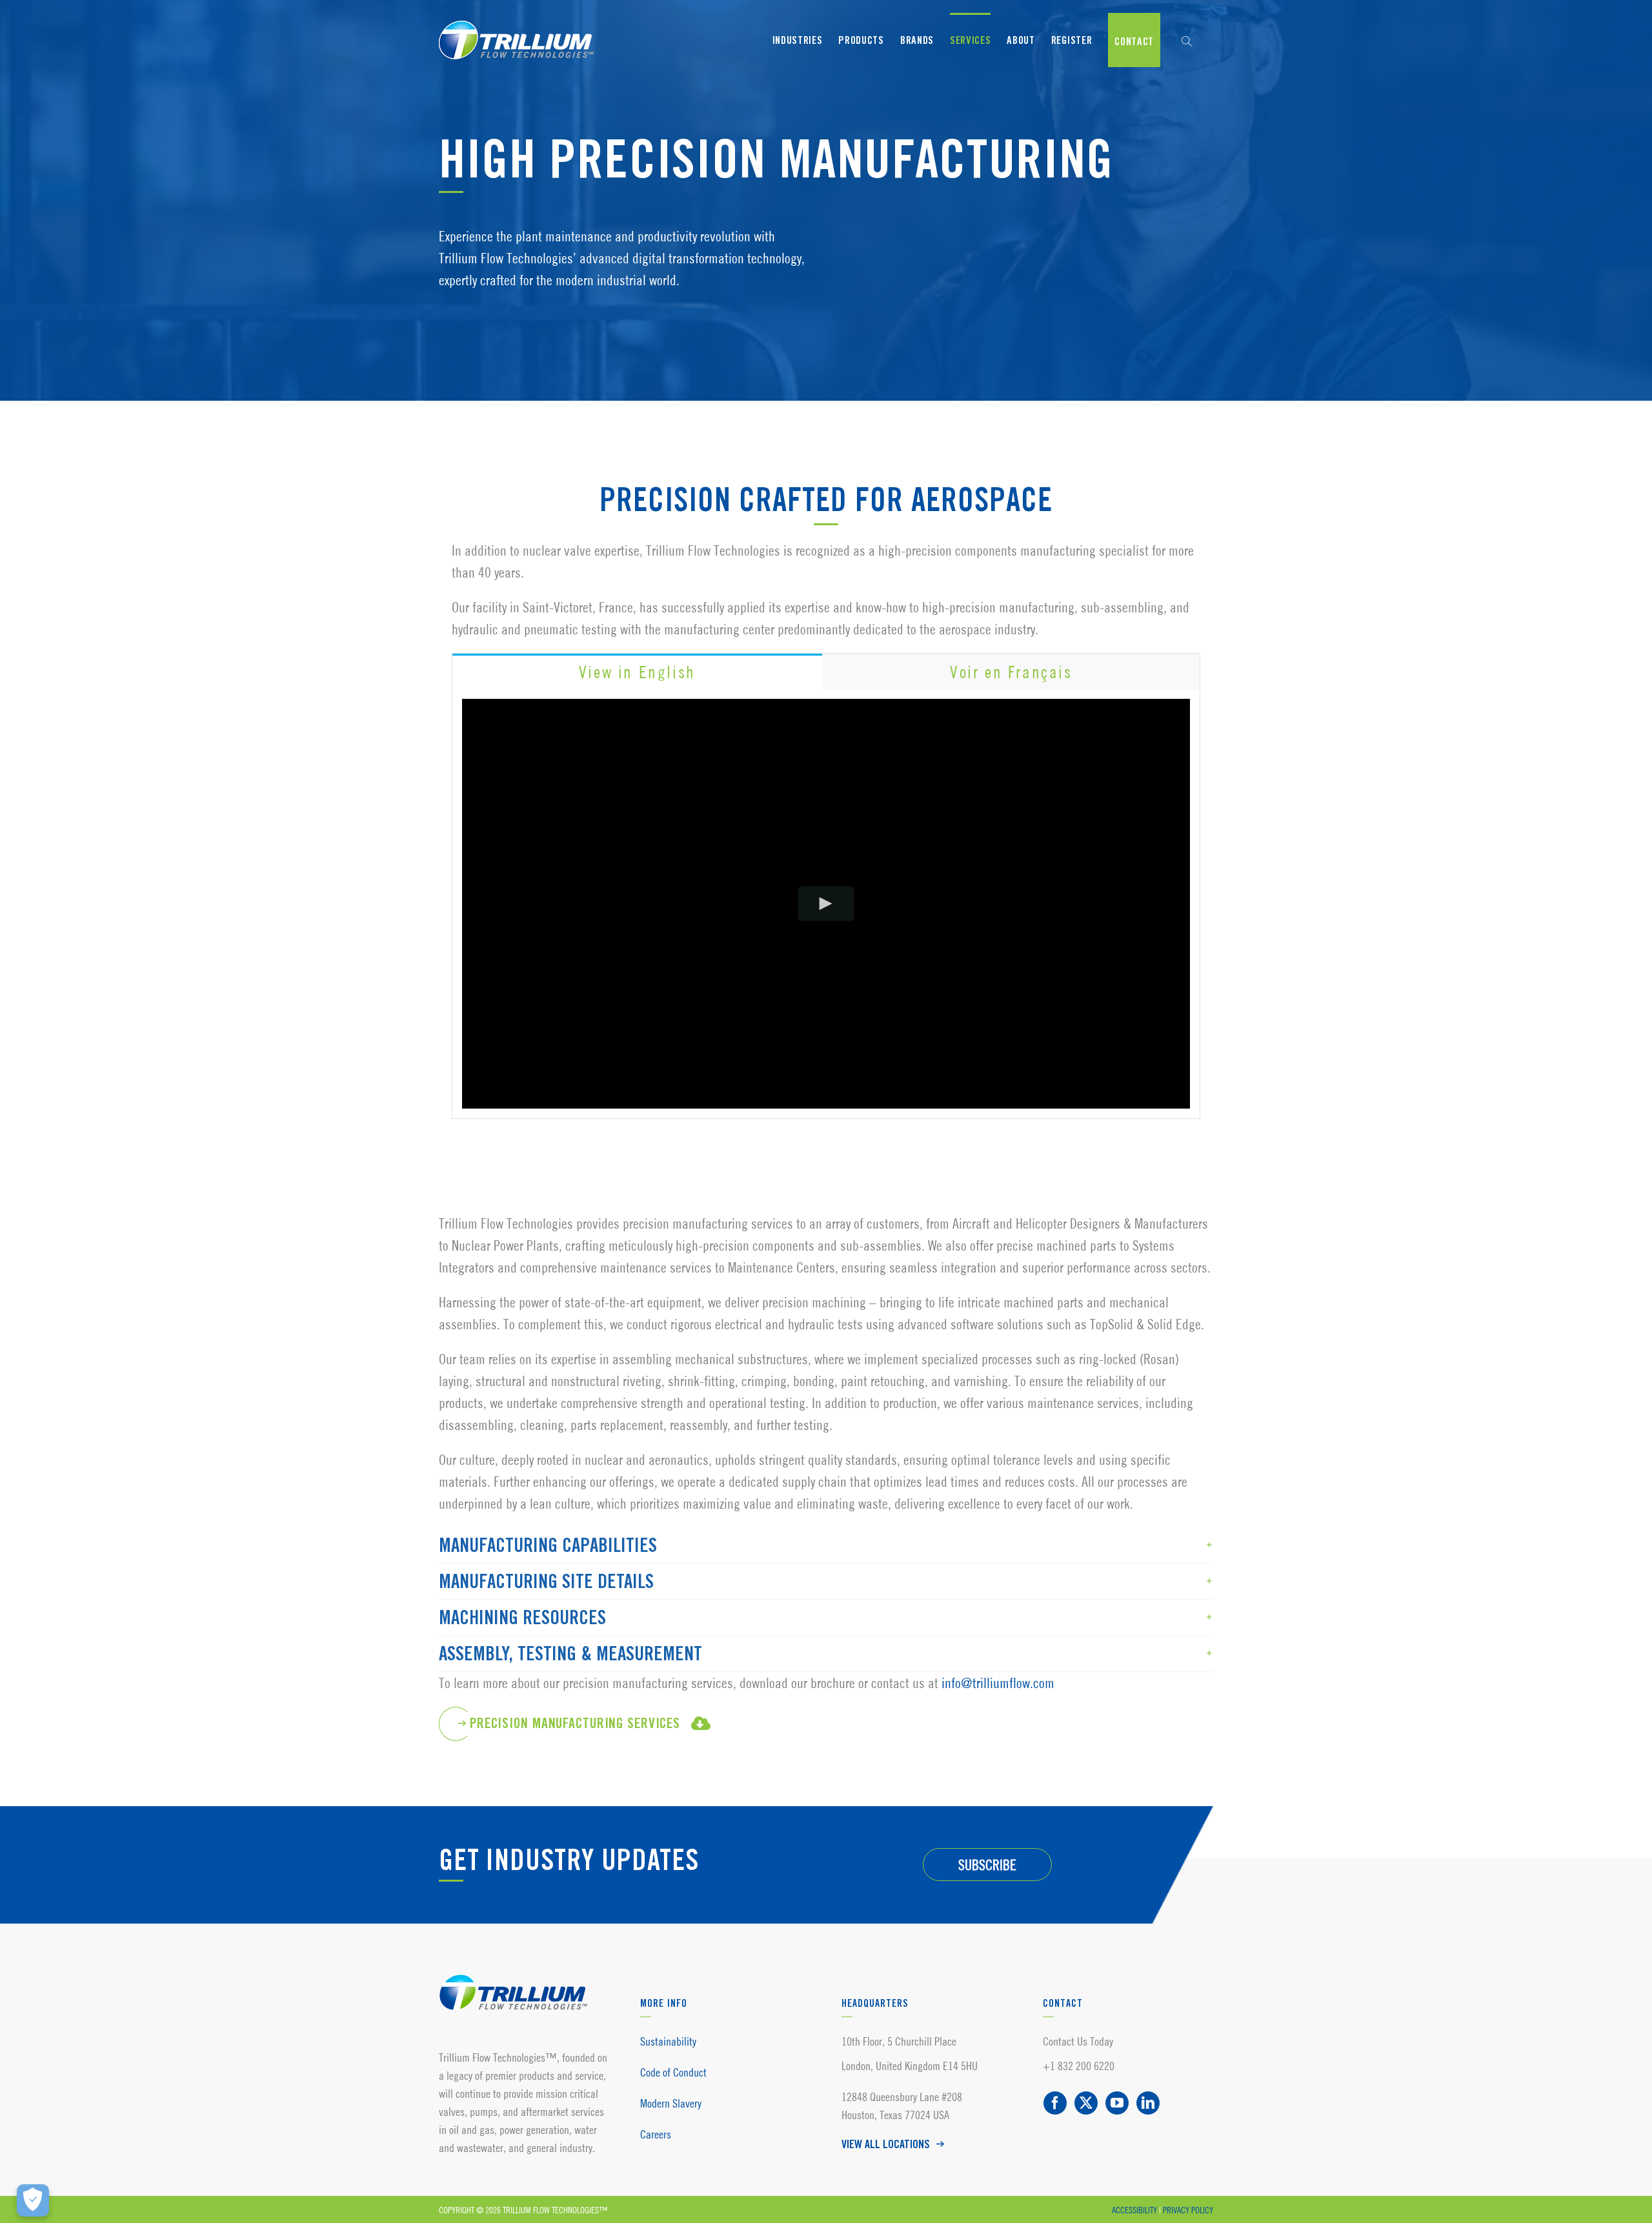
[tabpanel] (826, 904)
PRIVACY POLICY (1188, 2210)
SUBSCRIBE (987, 1865)
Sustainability (668, 2041)
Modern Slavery (671, 2103)
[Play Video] (826, 904)
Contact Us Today (1078, 2041)
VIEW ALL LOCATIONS (886, 2145)
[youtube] (1117, 2103)
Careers (656, 2134)
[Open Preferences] (33, 2200)
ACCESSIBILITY (1134, 2210)
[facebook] (1055, 2103)
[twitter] (1086, 2103)
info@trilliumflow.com (998, 1683)
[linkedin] (1148, 2103)
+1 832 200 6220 (1079, 2066)
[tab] (637, 671)
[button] (1187, 40)
